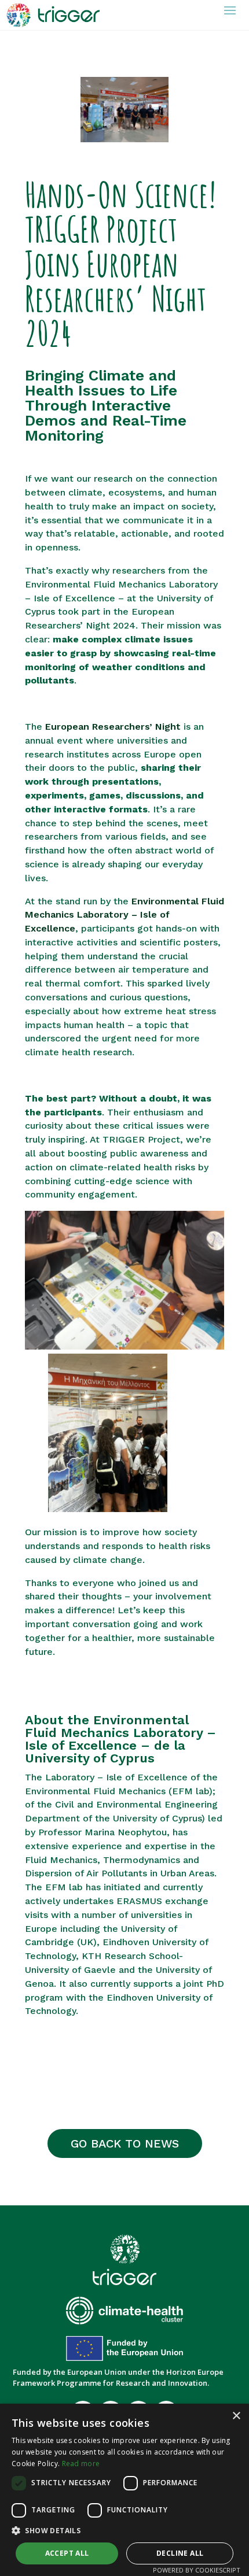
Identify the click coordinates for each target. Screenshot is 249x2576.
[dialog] (124, 2490)
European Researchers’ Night (114, 727)
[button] (124, 2531)
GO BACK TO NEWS (125, 2143)
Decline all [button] (180, 2553)
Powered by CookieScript (197, 2570)
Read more (81, 2464)
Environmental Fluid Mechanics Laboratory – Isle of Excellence (124, 915)
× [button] (236, 2416)
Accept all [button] (67, 2553)
